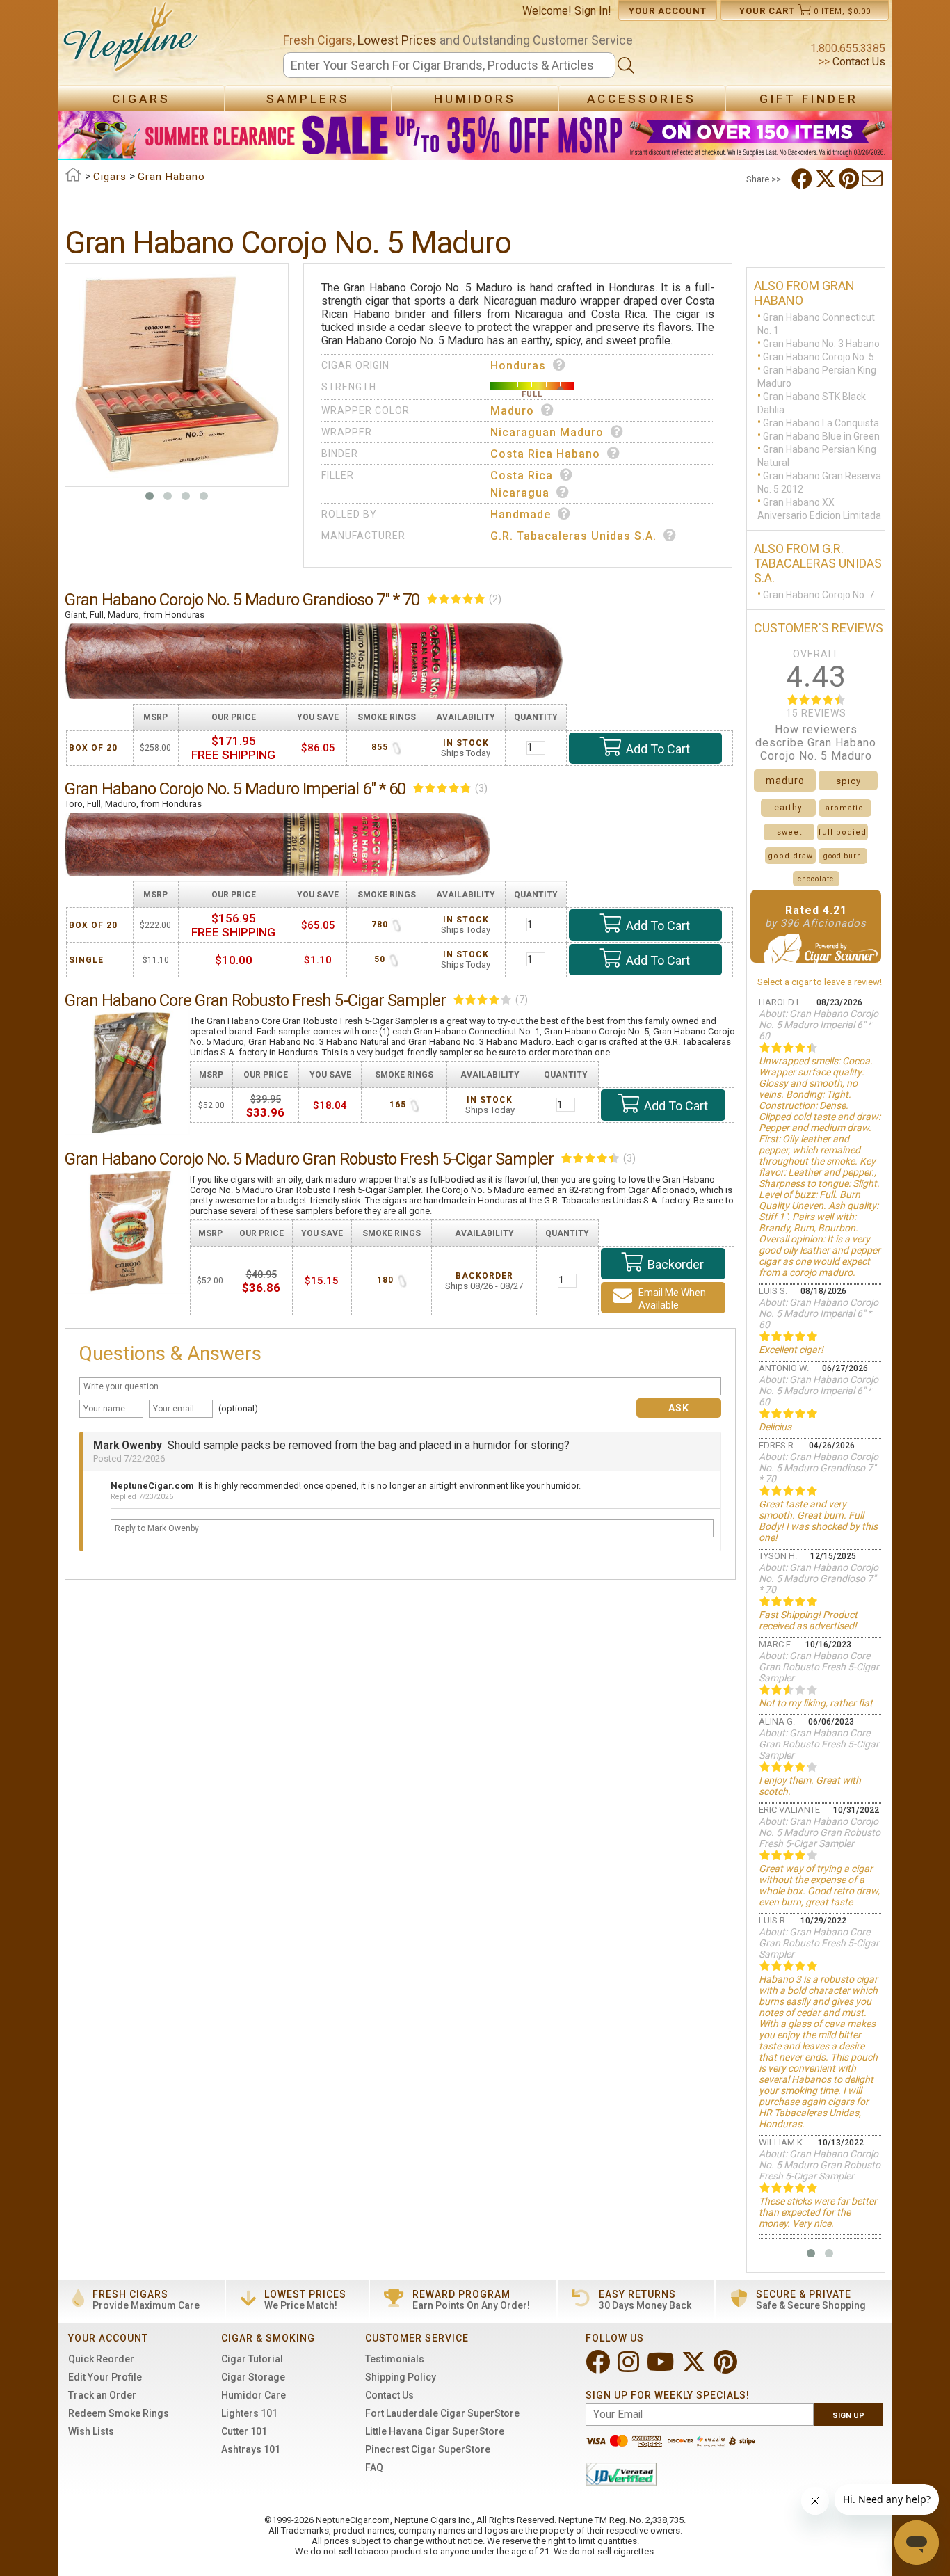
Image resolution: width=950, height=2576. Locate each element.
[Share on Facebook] (803, 179)
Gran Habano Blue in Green (821, 436)
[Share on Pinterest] (850, 179)
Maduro (512, 411)
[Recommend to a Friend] (873, 179)
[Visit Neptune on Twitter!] (695, 2368)
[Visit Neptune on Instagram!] (630, 2368)
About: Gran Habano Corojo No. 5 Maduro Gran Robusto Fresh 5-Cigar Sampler (820, 1832)
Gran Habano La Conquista (821, 423)
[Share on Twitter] (827, 179)
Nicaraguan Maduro (547, 432)
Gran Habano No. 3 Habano (821, 344)
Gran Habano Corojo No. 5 (819, 357)
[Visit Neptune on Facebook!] (599, 2368)
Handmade (521, 514)
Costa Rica (522, 475)
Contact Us (858, 62)
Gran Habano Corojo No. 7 (819, 595)
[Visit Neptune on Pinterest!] (727, 2368)
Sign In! (593, 11)
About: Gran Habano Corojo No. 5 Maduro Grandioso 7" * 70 (819, 1468)
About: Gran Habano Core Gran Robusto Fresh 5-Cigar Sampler (819, 1667)
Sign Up (848, 2416)
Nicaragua (520, 493)
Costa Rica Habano (545, 454)
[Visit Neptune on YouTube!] (662, 2368)
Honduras (518, 366)
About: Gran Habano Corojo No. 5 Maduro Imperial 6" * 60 (819, 1025)
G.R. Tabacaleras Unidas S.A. (573, 536)
